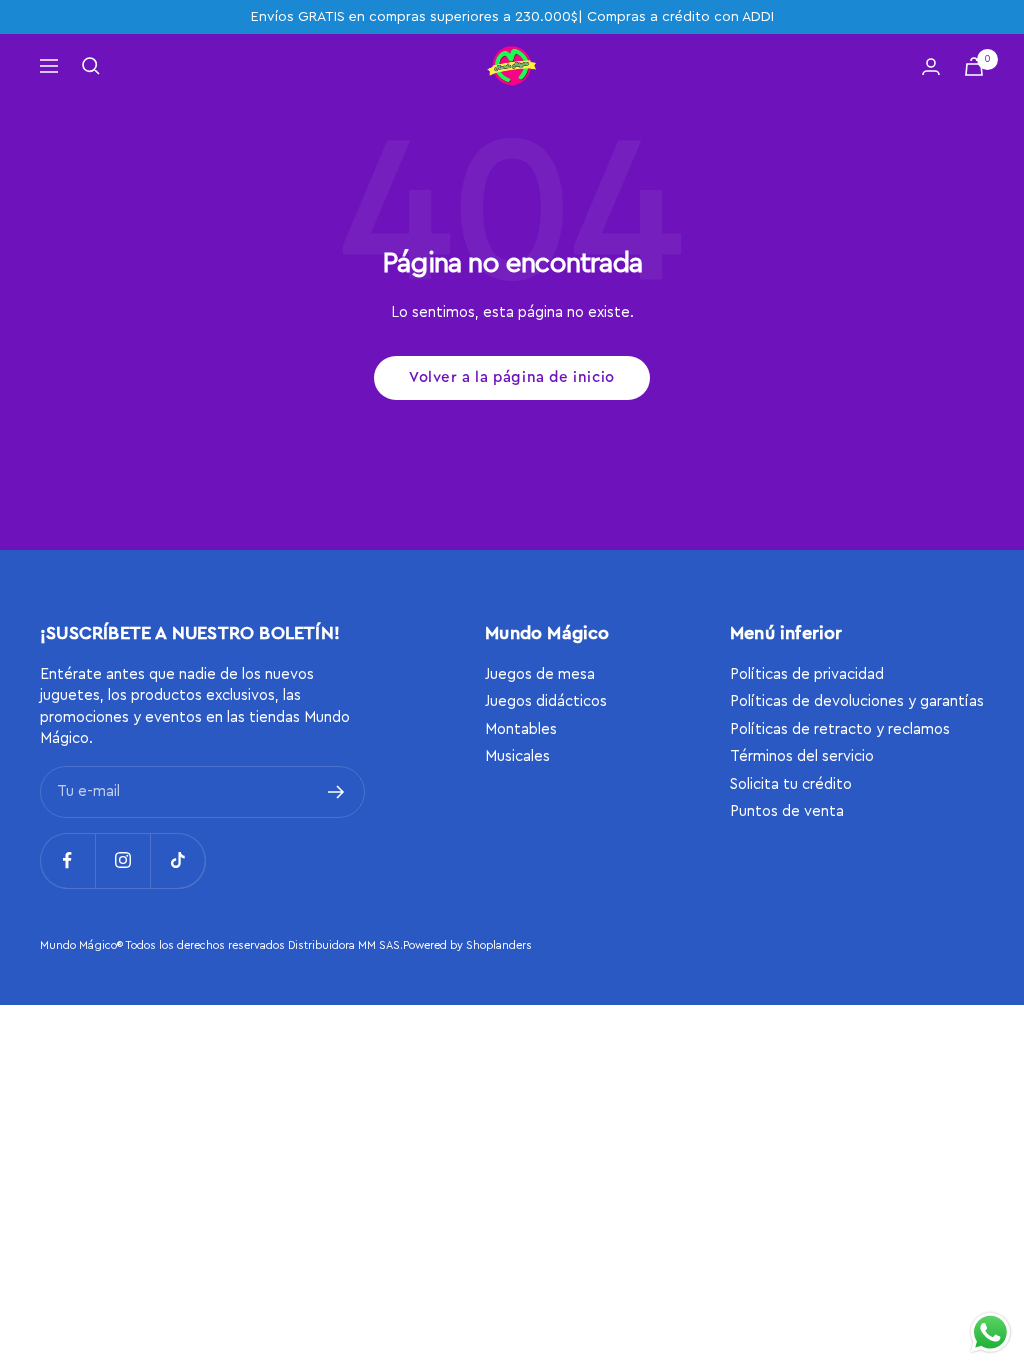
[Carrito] (974, 66)
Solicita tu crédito (791, 784)
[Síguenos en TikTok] (177, 860)
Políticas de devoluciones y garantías (857, 701)
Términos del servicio (802, 756)
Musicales (517, 756)
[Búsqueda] (91, 66)
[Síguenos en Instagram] (122, 860)
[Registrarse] (336, 792)
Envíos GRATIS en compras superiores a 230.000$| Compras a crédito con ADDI (512, 17)
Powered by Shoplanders (467, 945)
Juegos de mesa (540, 674)
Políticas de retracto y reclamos (840, 729)
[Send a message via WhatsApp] (990, 1332)
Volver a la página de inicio (512, 377)
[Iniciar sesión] (931, 66)
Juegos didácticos (546, 701)
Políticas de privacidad (807, 674)
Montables (521, 729)
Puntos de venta (787, 811)
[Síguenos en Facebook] (67, 860)
